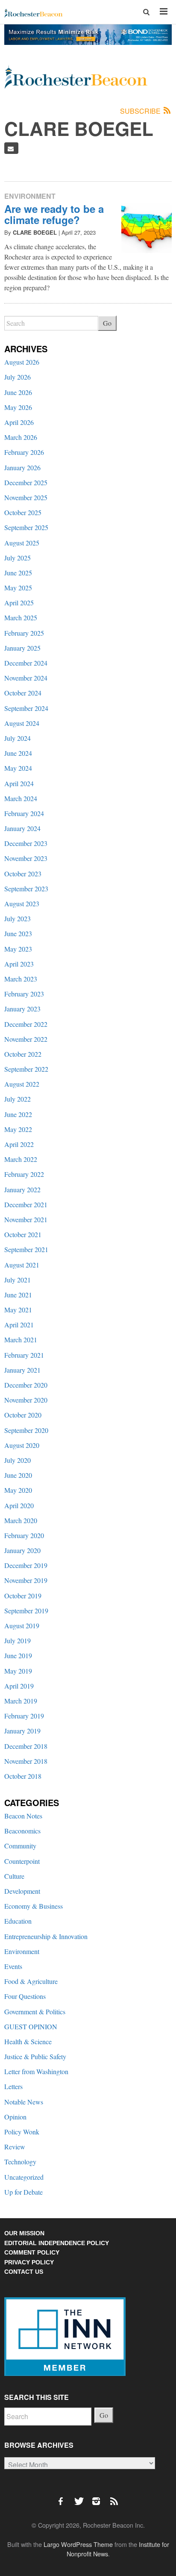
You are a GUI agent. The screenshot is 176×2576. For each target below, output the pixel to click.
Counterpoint (22, 1861)
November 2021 (26, 1219)
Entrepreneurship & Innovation (46, 1936)
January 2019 (22, 1731)
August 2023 (22, 903)
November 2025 (26, 497)
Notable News (24, 2102)
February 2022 (24, 1174)
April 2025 (19, 603)
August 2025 (22, 543)
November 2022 (26, 1039)
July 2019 (18, 1640)
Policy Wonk (22, 2132)
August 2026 (22, 362)
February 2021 (24, 1355)
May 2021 (18, 1310)
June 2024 (18, 753)
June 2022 (18, 1114)
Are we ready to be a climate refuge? (54, 214)
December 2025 (26, 482)
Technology (20, 2162)
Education (18, 1921)
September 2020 (26, 1430)
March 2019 (21, 1701)
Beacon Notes (23, 1816)
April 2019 (19, 1686)
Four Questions (25, 1996)
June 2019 (18, 1655)
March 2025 (21, 617)
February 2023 (24, 994)
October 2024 (23, 693)
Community (20, 1846)
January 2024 (22, 828)
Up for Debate (23, 2192)
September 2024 (26, 708)
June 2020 (18, 1475)
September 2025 (26, 527)
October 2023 (23, 874)
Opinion (15, 2117)
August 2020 (22, 1445)
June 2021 (18, 1295)
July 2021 (18, 1280)
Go (107, 323)
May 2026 (18, 407)
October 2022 (23, 1054)
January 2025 (22, 648)
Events (13, 1966)
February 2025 (24, 633)
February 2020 (24, 1535)
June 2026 (18, 392)
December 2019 (26, 1565)
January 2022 (22, 1189)
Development (22, 1891)
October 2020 (23, 1415)
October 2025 (23, 512)
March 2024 (21, 798)
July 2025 (18, 558)
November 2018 (26, 1761)
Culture (14, 1876)
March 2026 (21, 437)
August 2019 (22, 1625)
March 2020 (21, 1520)
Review (15, 2147)
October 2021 (23, 1234)
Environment (30, 196)
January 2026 (22, 467)
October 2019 (23, 1596)
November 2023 (26, 858)
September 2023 (26, 889)
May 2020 (18, 1490)
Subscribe (141, 111)
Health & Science (28, 2041)
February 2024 (24, 813)
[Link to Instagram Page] (99, 2497)
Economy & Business (34, 1906)
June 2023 (18, 933)
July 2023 (18, 918)
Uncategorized (24, 2177)
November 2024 (26, 678)
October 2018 (23, 1776)
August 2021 (22, 1265)
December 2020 (26, 1385)
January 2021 (22, 1370)
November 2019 (26, 1580)
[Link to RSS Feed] (115, 2497)
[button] (147, 12)
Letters (13, 2086)
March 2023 (21, 979)
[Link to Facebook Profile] (64, 2497)
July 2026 (18, 377)
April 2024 (19, 783)
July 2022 (18, 1099)
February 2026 (24, 452)
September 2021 (26, 1249)
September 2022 (26, 1069)
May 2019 (18, 1671)
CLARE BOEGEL (35, 232)
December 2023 (26, 843)
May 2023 (18, 949)
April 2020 (19, 1505)
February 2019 (24, 1716)
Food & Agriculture (31, 1981)
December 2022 (26, 1024)
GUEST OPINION (31, 2026)
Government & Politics (35, 2012)
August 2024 (22, 723)
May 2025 (18, 588)
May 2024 (18, 768)
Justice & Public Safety (35, 2056)
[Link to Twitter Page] (81, 2497)
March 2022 (21, 1159)
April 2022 (19, 1144)
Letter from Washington (36, 2071)
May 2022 (18, 1129)
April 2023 (19, 964)
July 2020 (18, 1460)
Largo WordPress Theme (78, 2544)
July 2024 (18, 738)
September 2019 (26, 1611)
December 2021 (26, 1204)
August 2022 (22, 1084)
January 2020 (22, 1550)
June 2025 (18, 573)
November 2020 (26, 1400)
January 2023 (22, 1009)
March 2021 (21, 1340)
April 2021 (19, 1325)
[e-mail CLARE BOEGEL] (11, 148)
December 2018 (26, 1746)
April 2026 (19, 422)
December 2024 (26, 663)
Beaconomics (22, 1831)
